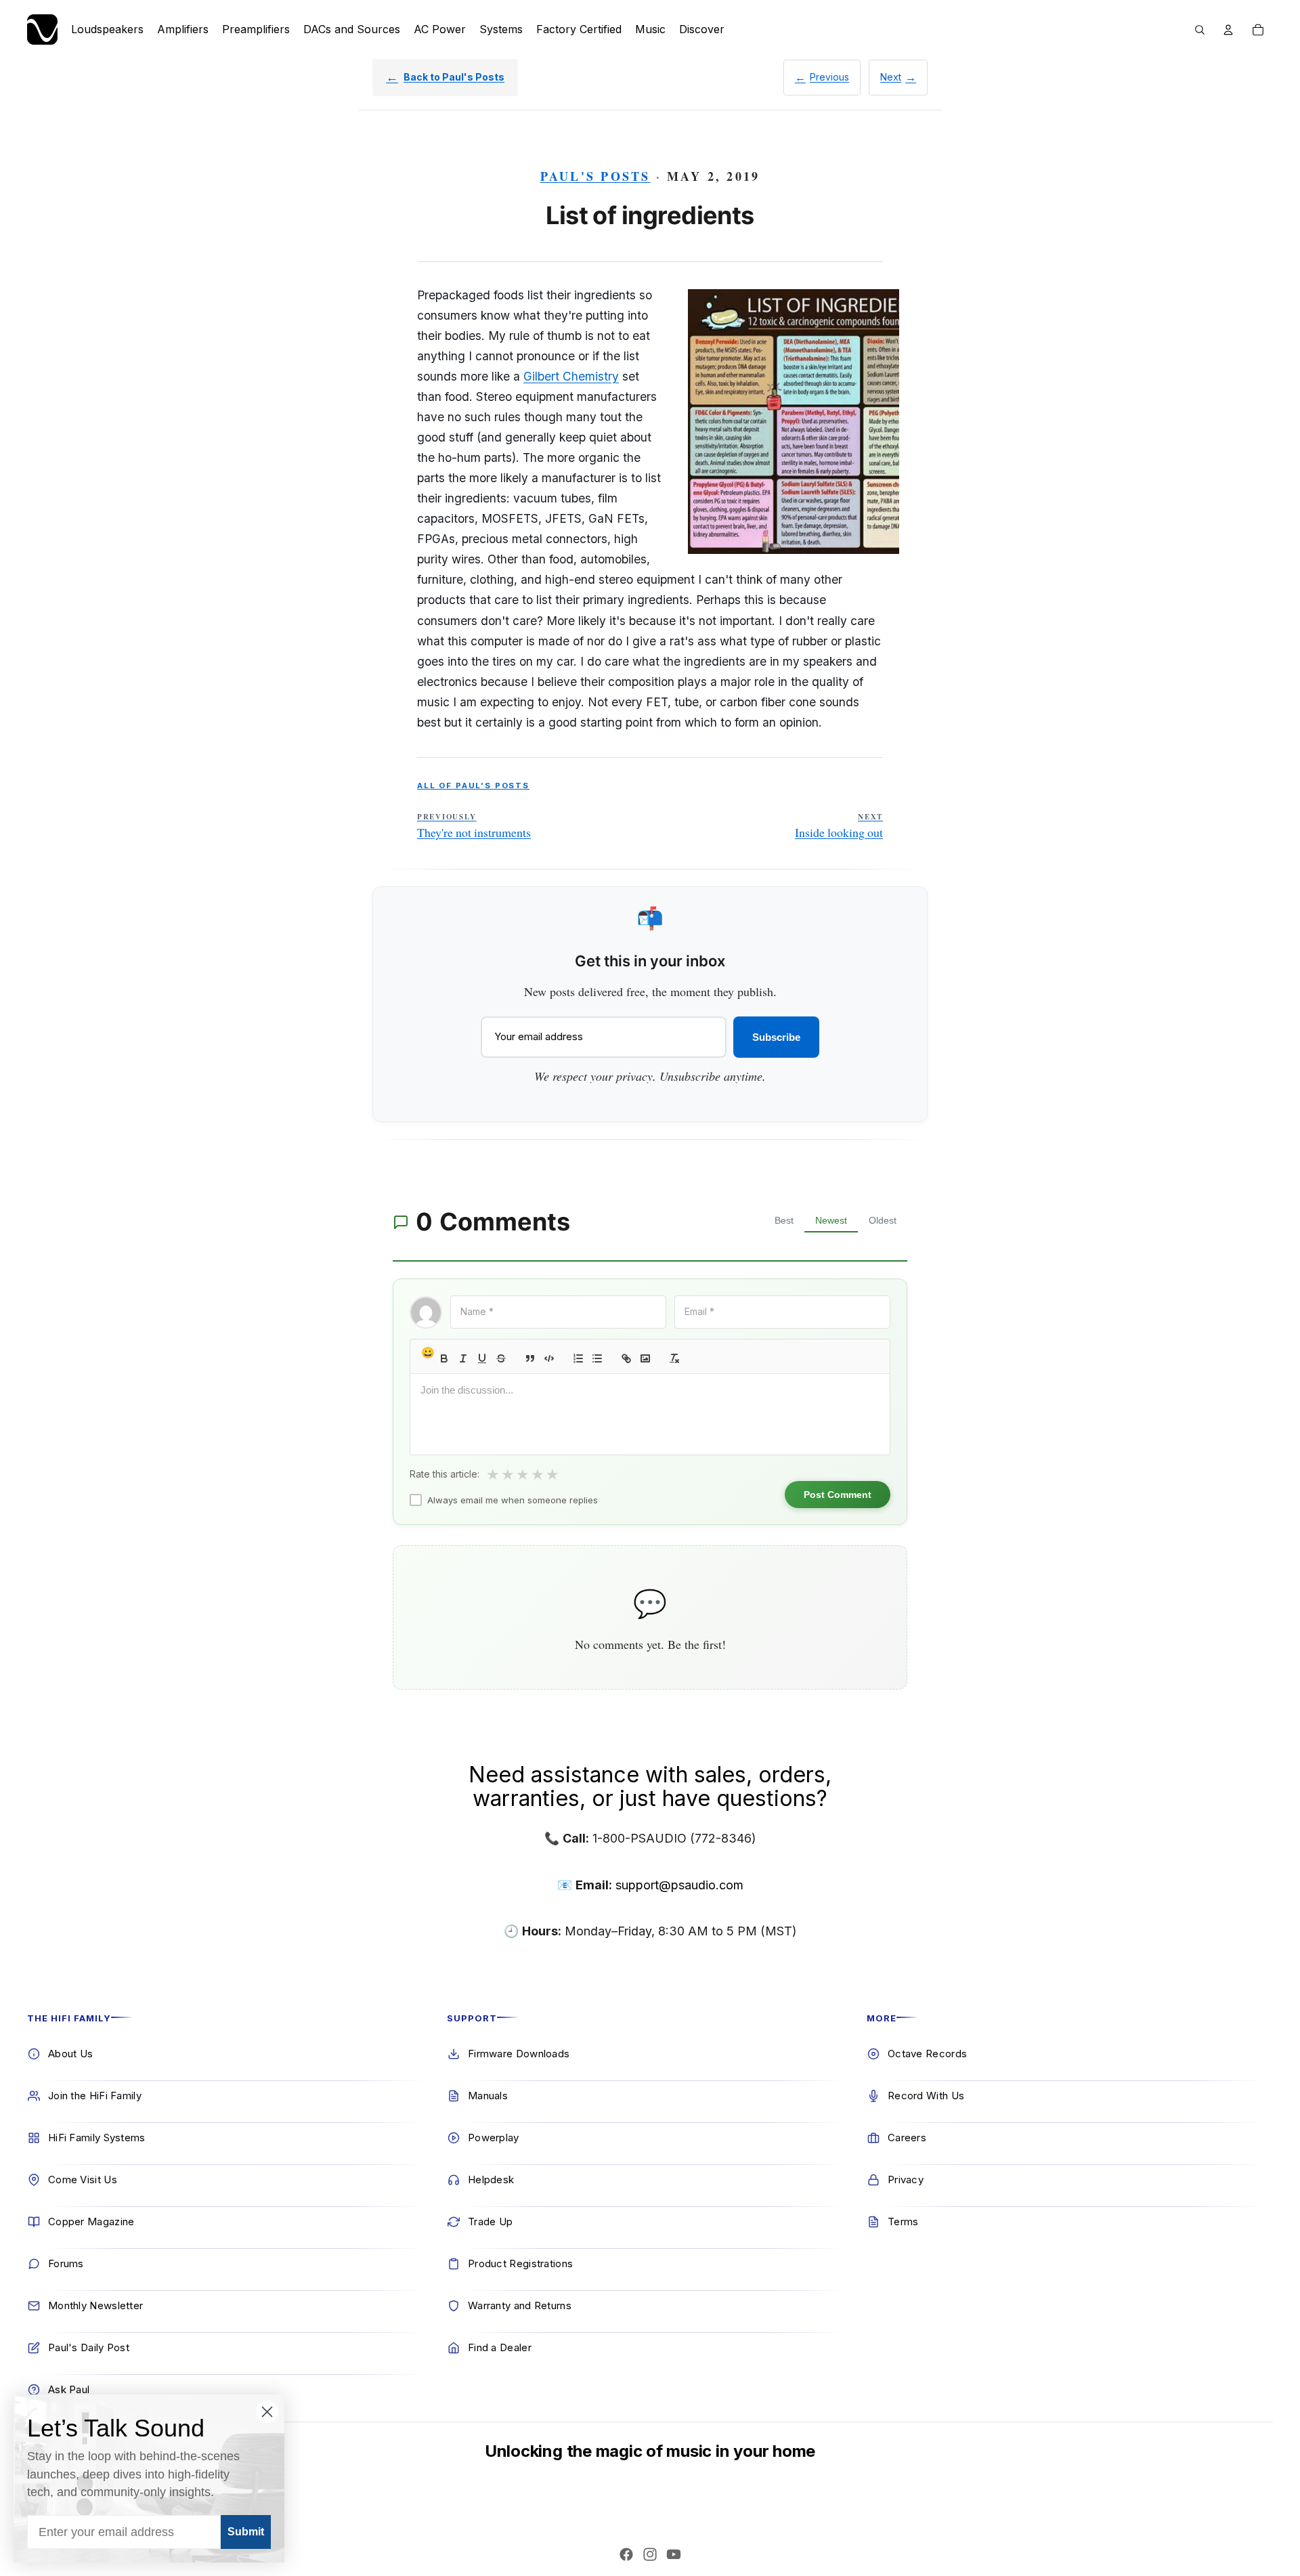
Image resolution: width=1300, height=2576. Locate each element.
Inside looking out (839, 826)
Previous (829, 77)
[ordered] (578, 1358)
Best (784, 1220)
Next (891, 77)
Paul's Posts (595, 176)
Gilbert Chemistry (571, 376)
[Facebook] (626, 2554)
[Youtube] (674, 2554)
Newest (831, 1220)
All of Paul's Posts (473, 786)
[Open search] (1200, 30)
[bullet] (597, 1358)
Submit (246, 2532)
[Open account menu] (1228, 30)
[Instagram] (650, 2554)
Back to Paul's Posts (454, 77)
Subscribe (776, 1037)
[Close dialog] (267, 2412)
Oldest (883, 1220)
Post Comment (838, 1495)
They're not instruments (474, 826)
